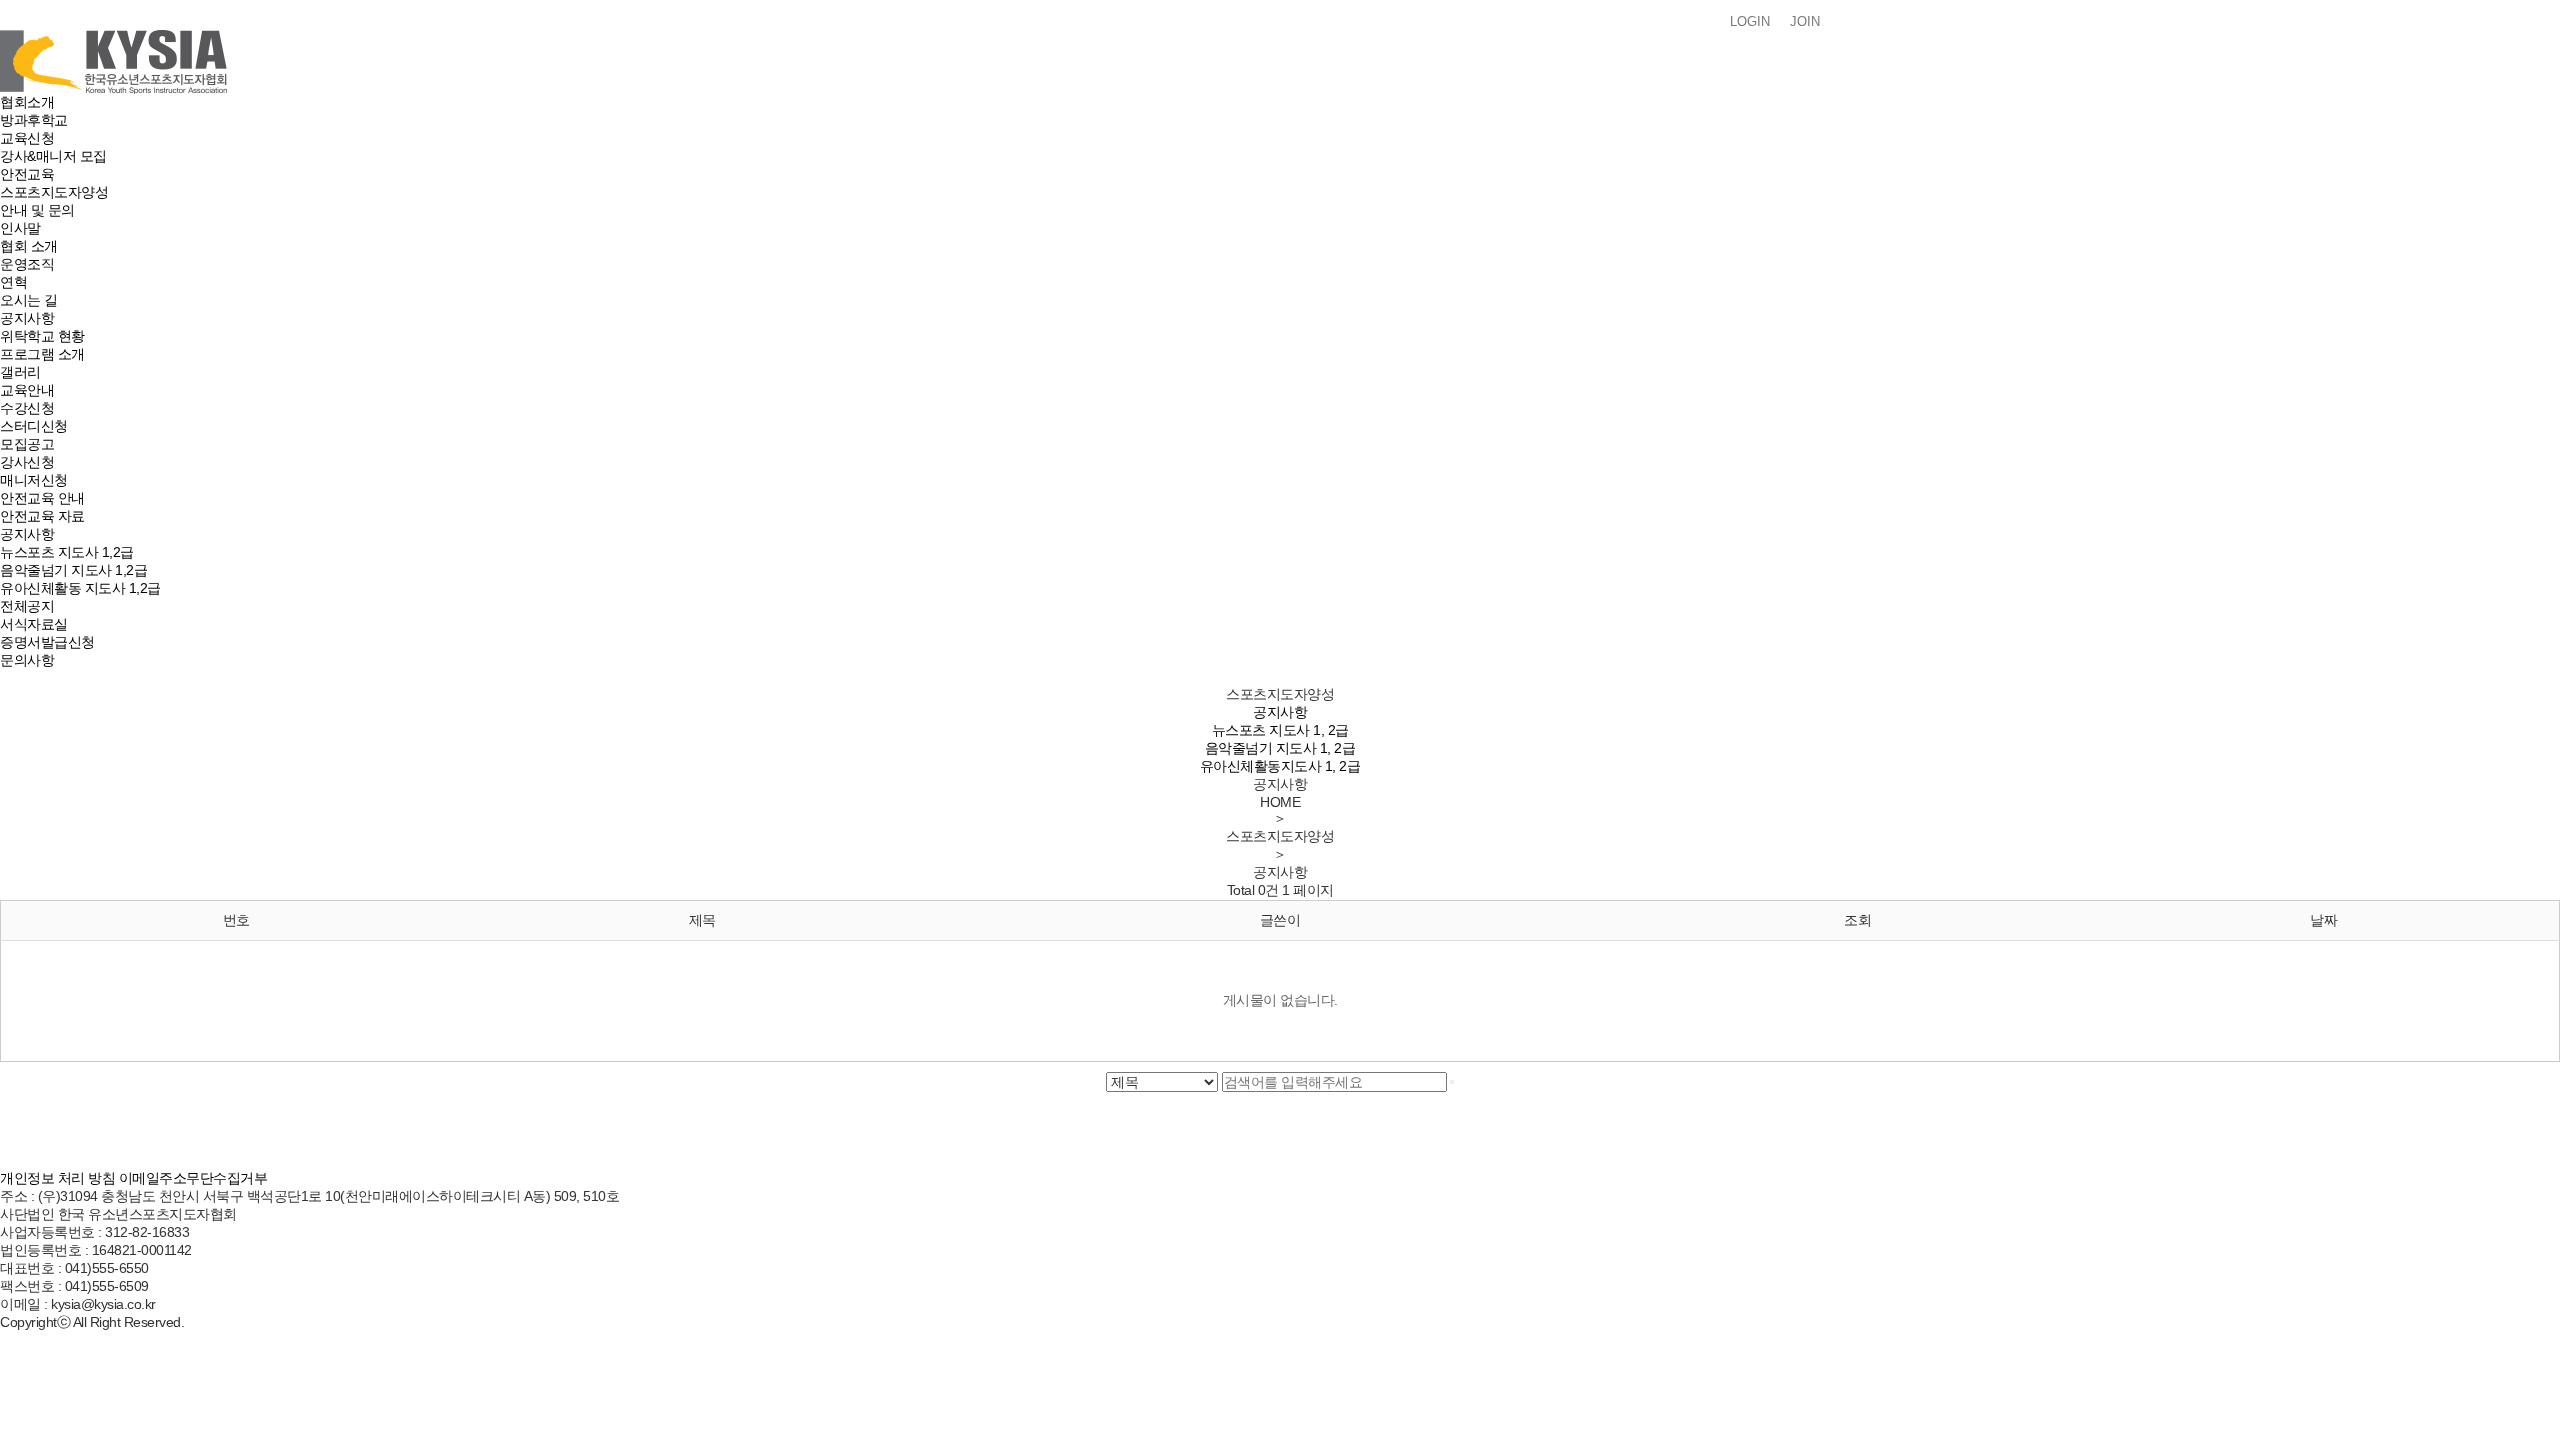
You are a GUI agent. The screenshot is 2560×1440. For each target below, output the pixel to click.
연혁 (13, 282)
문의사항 (27, 660)
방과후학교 (34, 120)
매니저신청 (34, 480)
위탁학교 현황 (42, 336)
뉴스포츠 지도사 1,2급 (67, 552)
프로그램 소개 (42, 354)
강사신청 (27, 462)
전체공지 (27, 606)
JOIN (1805, 21)
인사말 (20, 228)
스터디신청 (34, 426)
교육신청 (27, 138)
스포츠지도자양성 (54, 192)
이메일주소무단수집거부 (193, 1178)
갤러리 (20, 372)
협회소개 (27, 102)
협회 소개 (29, 246)
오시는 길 (29, 300)
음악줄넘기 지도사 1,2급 (73, 570)
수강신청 (27, 408)
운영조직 (27, 264)
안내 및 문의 (37, 210)
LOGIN (1750, 21)
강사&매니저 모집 (53, 156)
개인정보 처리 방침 (57, 1178)
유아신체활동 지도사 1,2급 (80, 588)
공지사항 (27, 318)
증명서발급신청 (47, 642)
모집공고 (27, 444)
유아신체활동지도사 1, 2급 (1280, 766)
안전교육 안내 (42, 498)
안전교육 (27, 174)
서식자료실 (34, 624)
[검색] (1452, 1082)
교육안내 (27, 390)
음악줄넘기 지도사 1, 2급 (1280, 748)
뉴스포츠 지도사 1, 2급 (1280, 730)
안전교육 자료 (42, 516)
